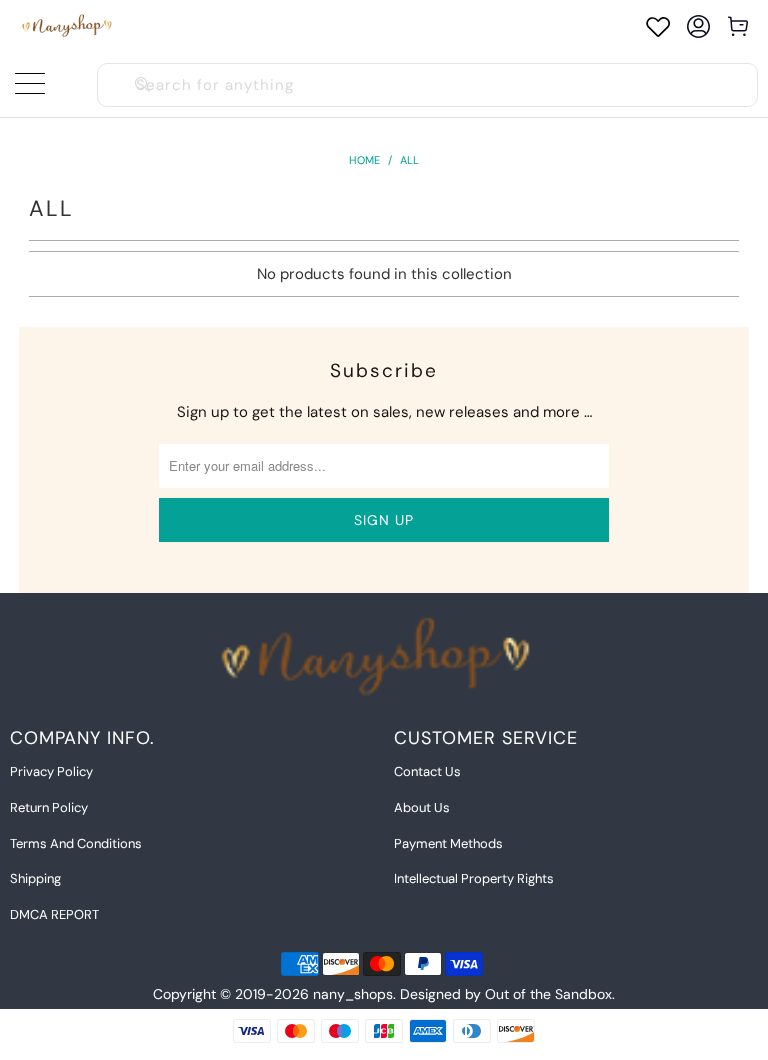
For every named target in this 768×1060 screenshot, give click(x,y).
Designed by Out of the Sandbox (506, 994)
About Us (422, 807)
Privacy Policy (51, 771)
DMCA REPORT (54, 914)
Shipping (35, 878)
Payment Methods (448, 843)
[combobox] (427, 85)
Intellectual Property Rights (474, 878)
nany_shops (353, 994)
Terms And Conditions (76, 843)
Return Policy (49, 807)
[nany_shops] (69, 26)
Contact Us (427, 771)
